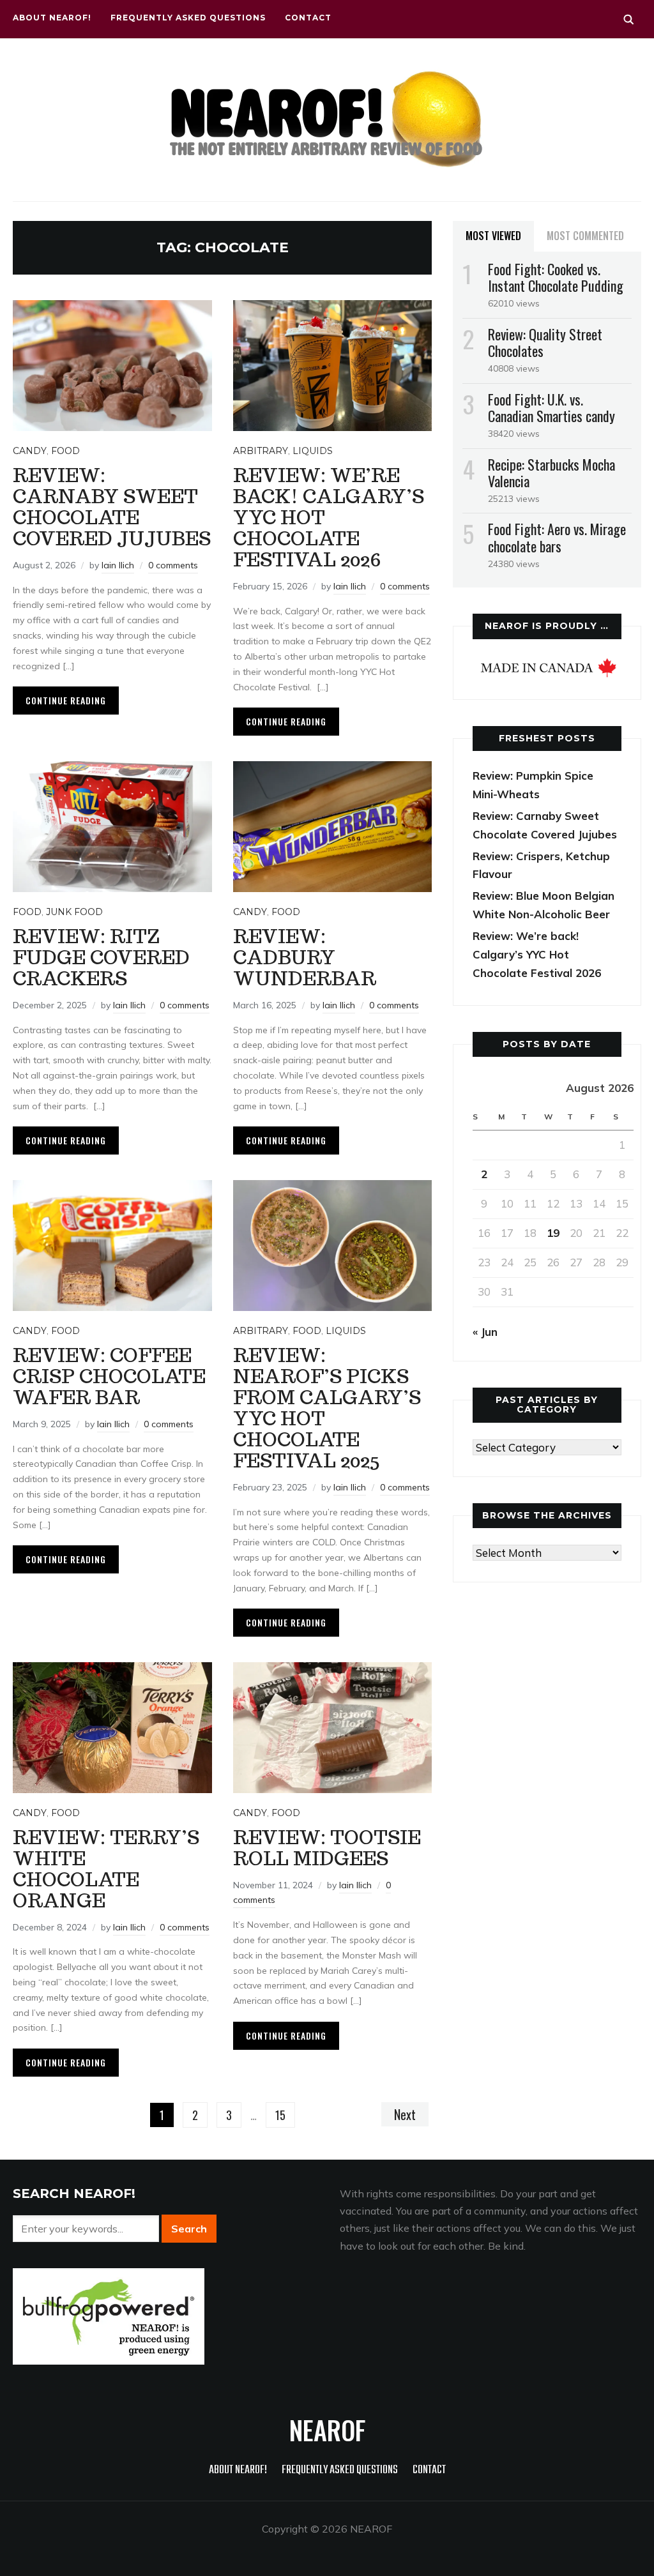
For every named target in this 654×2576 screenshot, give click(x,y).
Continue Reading (66, 700)
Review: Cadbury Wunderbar (305, 957)
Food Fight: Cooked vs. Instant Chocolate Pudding (556, 277)
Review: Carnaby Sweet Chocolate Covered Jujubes (112, 506)
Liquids (313, 451)
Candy (30, 451)
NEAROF (327, 2430)
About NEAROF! (52, 18)
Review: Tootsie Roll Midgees (327, 1847)
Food (65, 451)
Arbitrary (261, 451)
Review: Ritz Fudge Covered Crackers (101, 957)
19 (553, 1233)
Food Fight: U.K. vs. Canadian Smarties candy (551, 407)
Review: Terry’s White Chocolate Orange (106, 1868)
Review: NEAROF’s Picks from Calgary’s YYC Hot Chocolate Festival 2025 (327, 1407)
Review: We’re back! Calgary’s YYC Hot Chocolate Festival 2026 (537, 954)
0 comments (173, 565)
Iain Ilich (118, 565)
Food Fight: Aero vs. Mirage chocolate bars (557, 537)
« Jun (485, 1332)
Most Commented (585, 236)
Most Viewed (493, 236)
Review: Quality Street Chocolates (545, 342)
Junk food (74, 912)
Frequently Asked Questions (188, 18)
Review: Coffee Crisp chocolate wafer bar (109, 1376)
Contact (308, 18)
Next (405, 2114)
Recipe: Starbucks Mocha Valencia (551, 473)
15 (280, 2115)
